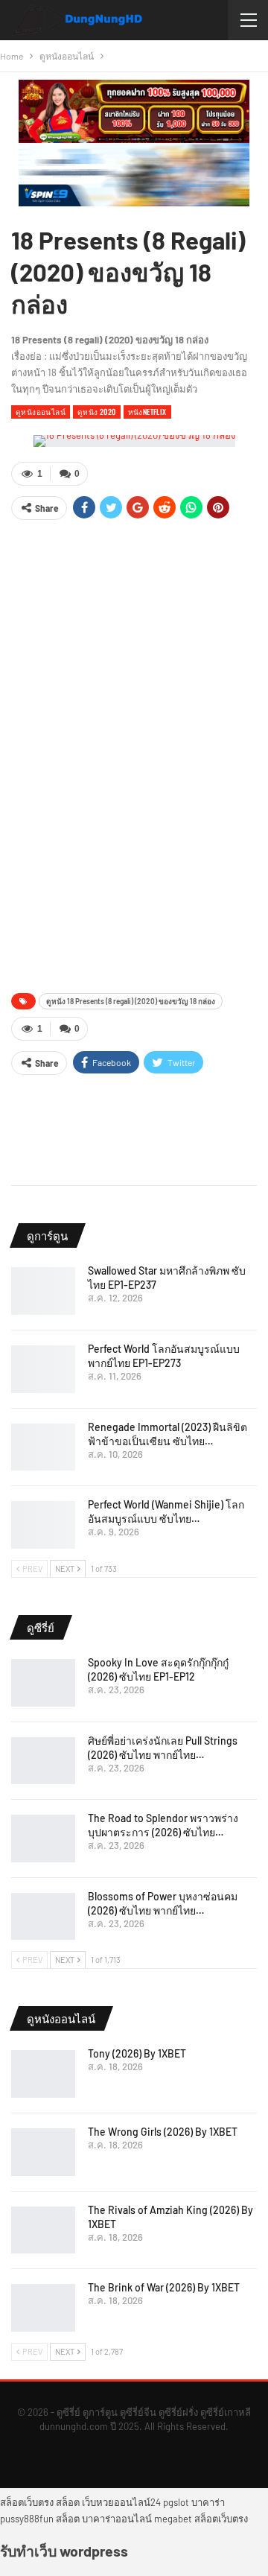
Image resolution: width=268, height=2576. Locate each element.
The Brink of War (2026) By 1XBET (164, 2287)
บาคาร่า (208, 2502)
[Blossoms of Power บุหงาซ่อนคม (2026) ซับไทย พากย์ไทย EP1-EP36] (43, 1917)
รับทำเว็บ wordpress (64, 2551)
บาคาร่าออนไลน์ (117, 2519)
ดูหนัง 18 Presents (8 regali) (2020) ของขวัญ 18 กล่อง (131, 1001)
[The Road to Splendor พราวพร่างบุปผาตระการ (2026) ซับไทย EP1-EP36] (43, 1839)
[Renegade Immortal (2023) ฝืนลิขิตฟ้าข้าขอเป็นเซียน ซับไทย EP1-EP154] (43, 1447)
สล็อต (68, 2502)
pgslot (176, 2502)
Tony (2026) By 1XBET (137, 2053)
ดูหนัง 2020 (97, 412)
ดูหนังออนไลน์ (41, 412)
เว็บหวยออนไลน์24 (121, 2502)
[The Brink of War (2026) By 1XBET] (43, 2308)
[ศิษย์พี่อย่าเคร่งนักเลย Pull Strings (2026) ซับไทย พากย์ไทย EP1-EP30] (43, 1761)
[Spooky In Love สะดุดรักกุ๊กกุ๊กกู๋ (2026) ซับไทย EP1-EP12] (43, 1683)
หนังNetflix (147, 412)
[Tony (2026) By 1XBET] (43, 2074)
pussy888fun (27, 2519)
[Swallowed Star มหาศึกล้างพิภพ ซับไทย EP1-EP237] (43, 1291)
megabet (173, 2519)
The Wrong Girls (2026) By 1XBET (163, 2132)
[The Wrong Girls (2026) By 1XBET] (43, 2152)
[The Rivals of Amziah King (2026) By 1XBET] (43, 2230)
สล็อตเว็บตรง (27, 2502)
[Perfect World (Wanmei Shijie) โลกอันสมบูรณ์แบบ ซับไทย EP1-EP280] (43, 1525)
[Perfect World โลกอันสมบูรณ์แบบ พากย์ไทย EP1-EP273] (43, 1369)
